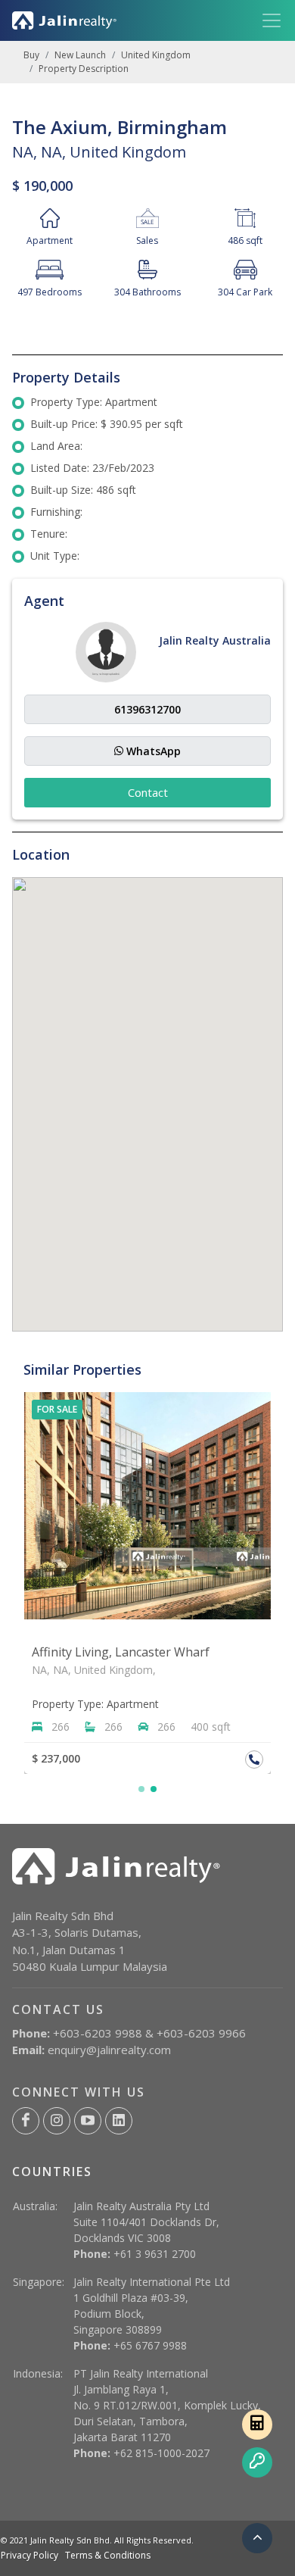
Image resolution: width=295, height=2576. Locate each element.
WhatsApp (152, 751)
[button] (141, 1789)
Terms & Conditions (108, 2555)
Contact (148, 792)
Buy (31, 55)
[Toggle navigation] (267, 20)
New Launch (80, 55)
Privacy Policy (29, 2555)
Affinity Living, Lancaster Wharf (121, 1652)
